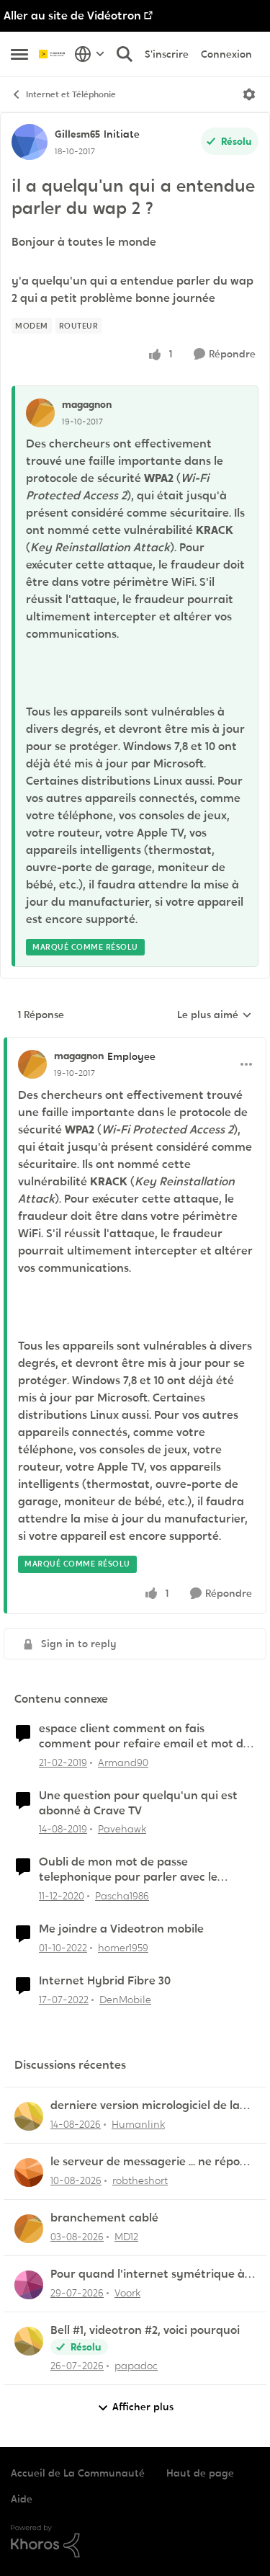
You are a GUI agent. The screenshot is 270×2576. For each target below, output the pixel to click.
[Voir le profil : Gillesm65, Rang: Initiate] (30, 142)
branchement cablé (104, 2218)
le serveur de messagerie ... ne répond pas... (152, 2162)
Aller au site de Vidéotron (72, 15)
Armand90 (123, 1762)
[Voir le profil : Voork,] (29, 2285)
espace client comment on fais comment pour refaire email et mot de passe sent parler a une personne (144, 1737)
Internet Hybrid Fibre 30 (105, 1981)
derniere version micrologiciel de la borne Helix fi (145, 2106)
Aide (22, 2499)
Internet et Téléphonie (71, 94)
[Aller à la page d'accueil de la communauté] (53, 54)
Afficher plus (143, 2407)
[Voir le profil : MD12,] (29, 2229)
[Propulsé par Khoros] (135, 2541)
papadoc (136, 2366)
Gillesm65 (77, 134)
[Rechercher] (125, 54)
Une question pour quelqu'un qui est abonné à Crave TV (138, 1803)
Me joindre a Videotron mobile (121, 1929)
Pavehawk (122, 1829)
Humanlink (138, 2124)
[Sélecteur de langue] (90, 54)
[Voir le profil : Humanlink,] (29, 2116)
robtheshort (140, 2180)
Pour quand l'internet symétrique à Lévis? (148, 2274)
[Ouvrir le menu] (249, 94)
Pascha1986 (122, 1896)
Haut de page (200, 2473)
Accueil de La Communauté (78, 2473)
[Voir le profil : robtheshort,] (29, 2172)
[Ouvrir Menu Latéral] (19, 54)
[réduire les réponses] (135, 1044)
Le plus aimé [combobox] (215, 1015)
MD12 (126, 2237)
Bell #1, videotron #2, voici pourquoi (145, 2330)
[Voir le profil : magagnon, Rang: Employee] (32, 1064)
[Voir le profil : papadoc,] (29, 2341)
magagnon (87, 404)
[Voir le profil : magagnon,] (40, 413)
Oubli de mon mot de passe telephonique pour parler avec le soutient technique (128, 1870)
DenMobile (125, 2000)
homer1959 (123, 1948)
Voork (127, 2293)
